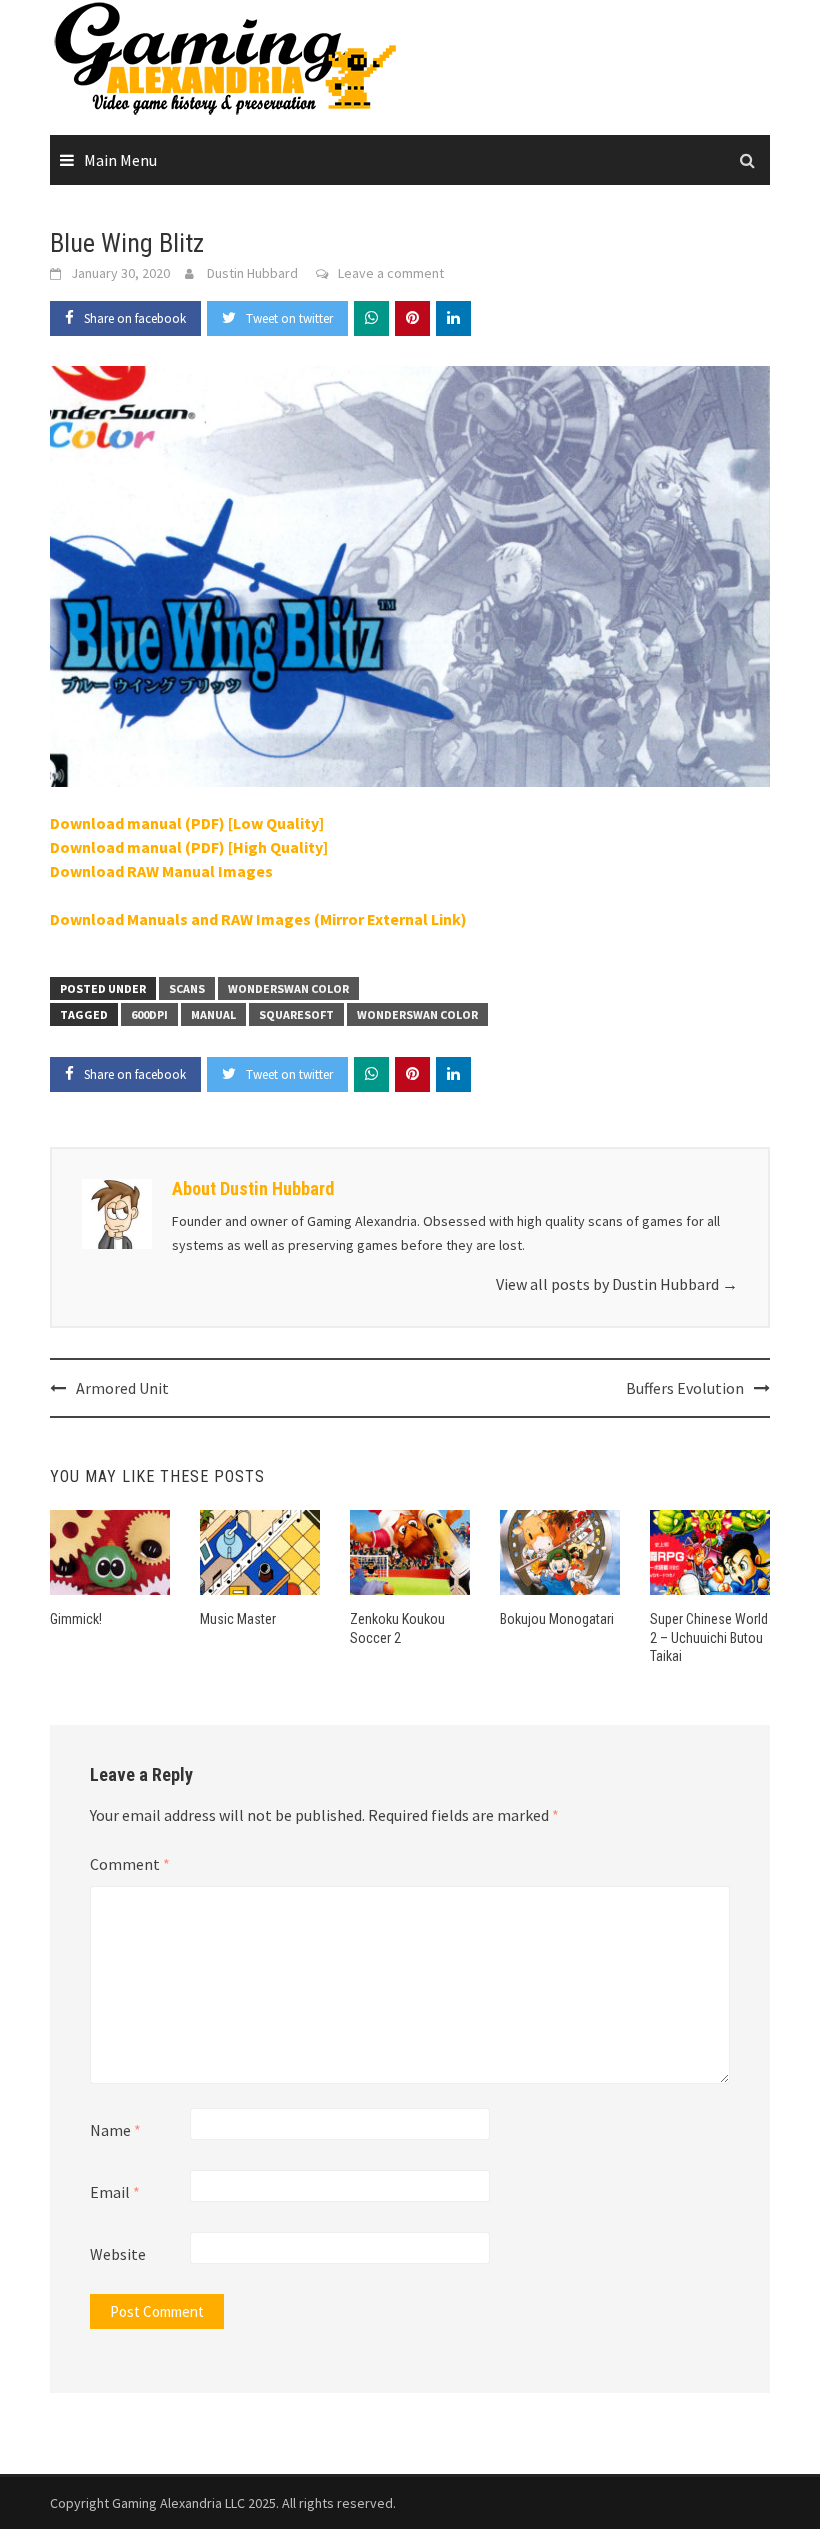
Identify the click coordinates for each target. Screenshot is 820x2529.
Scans (187, 988)
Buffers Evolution (685, 1388)
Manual (213, 1014)
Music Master (238, 1619)
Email (115, 2192)
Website (118, 2254)
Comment (130, 1864)
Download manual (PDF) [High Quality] (189, 847)
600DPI (149, 1014)
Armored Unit (122, 1388)
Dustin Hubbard (252, 273)
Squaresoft (296, 1014)
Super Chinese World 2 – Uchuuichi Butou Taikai (709, 1637)
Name (115, 2130)
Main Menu (120, 160)
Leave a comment (391, 273)
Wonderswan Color (288, 988)
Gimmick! (76, 1619)
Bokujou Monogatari (557, 1619)
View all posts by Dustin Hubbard (617, 1284)
